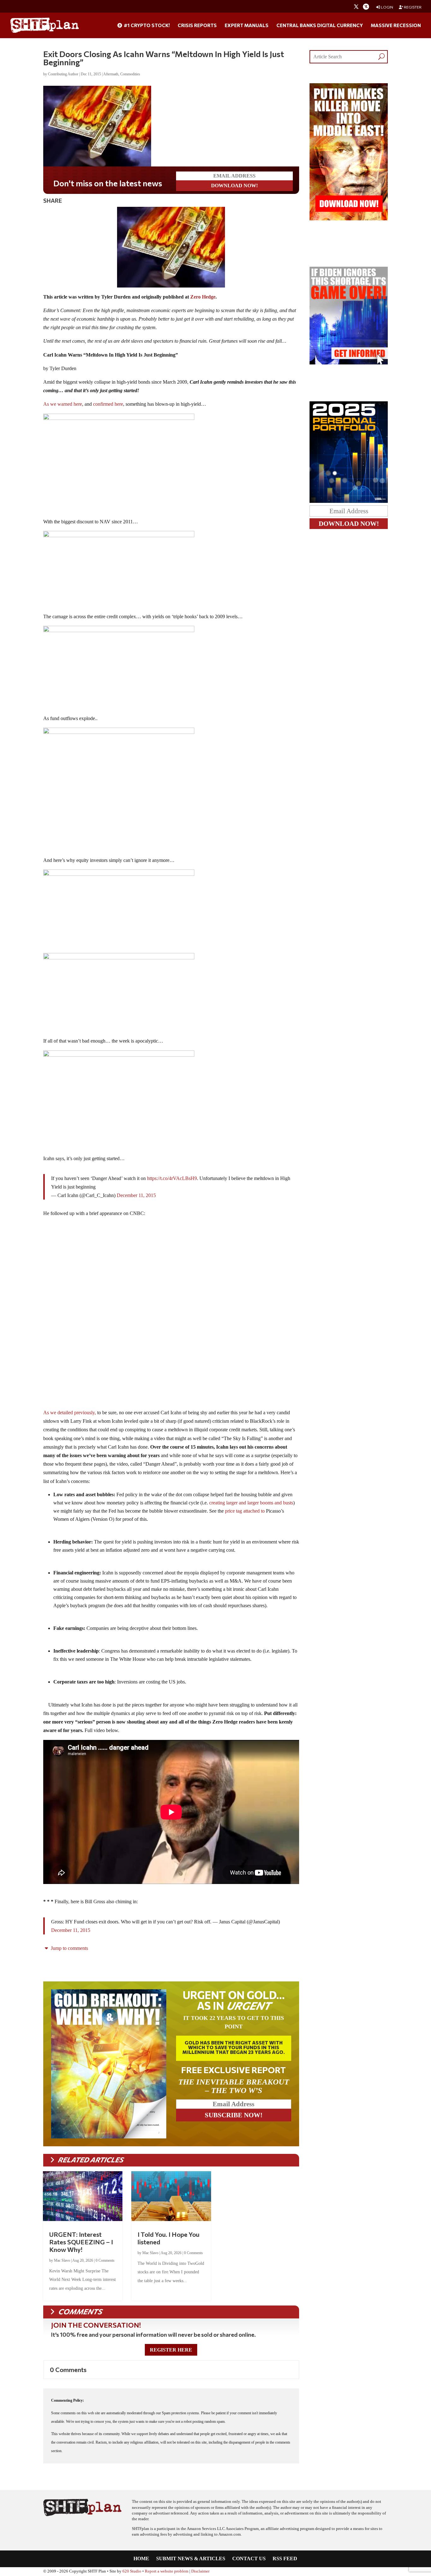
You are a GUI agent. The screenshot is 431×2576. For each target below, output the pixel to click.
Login (387, 7)
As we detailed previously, (70, 1413)
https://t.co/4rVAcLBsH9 (172, 1178)
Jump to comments (69, 1948)
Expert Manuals (247, 26)
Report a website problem (167, 2571)
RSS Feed (285, 2559)
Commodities (130, 74)
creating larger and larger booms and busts (251, 1503)
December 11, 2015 (136, 1195)
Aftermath (111, 74)
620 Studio (132, 2571)
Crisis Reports (197, 26)
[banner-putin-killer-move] (349, 219)
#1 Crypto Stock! (146, 26)
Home (141, 2559)
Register (412, 7)
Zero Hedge (203, 297)
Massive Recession (396, 26)
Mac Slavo (62, 2260)
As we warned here (63, 404)
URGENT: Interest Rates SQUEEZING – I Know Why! (81, 2242)
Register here (171, 2350)
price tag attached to (245, 1511)
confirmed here (107, 404)
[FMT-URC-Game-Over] (349, 363)
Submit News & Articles (191, 2559)
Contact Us (249, 2559)
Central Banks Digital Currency (320, 26)
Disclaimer (200, 2571)
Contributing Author (63, 74)
